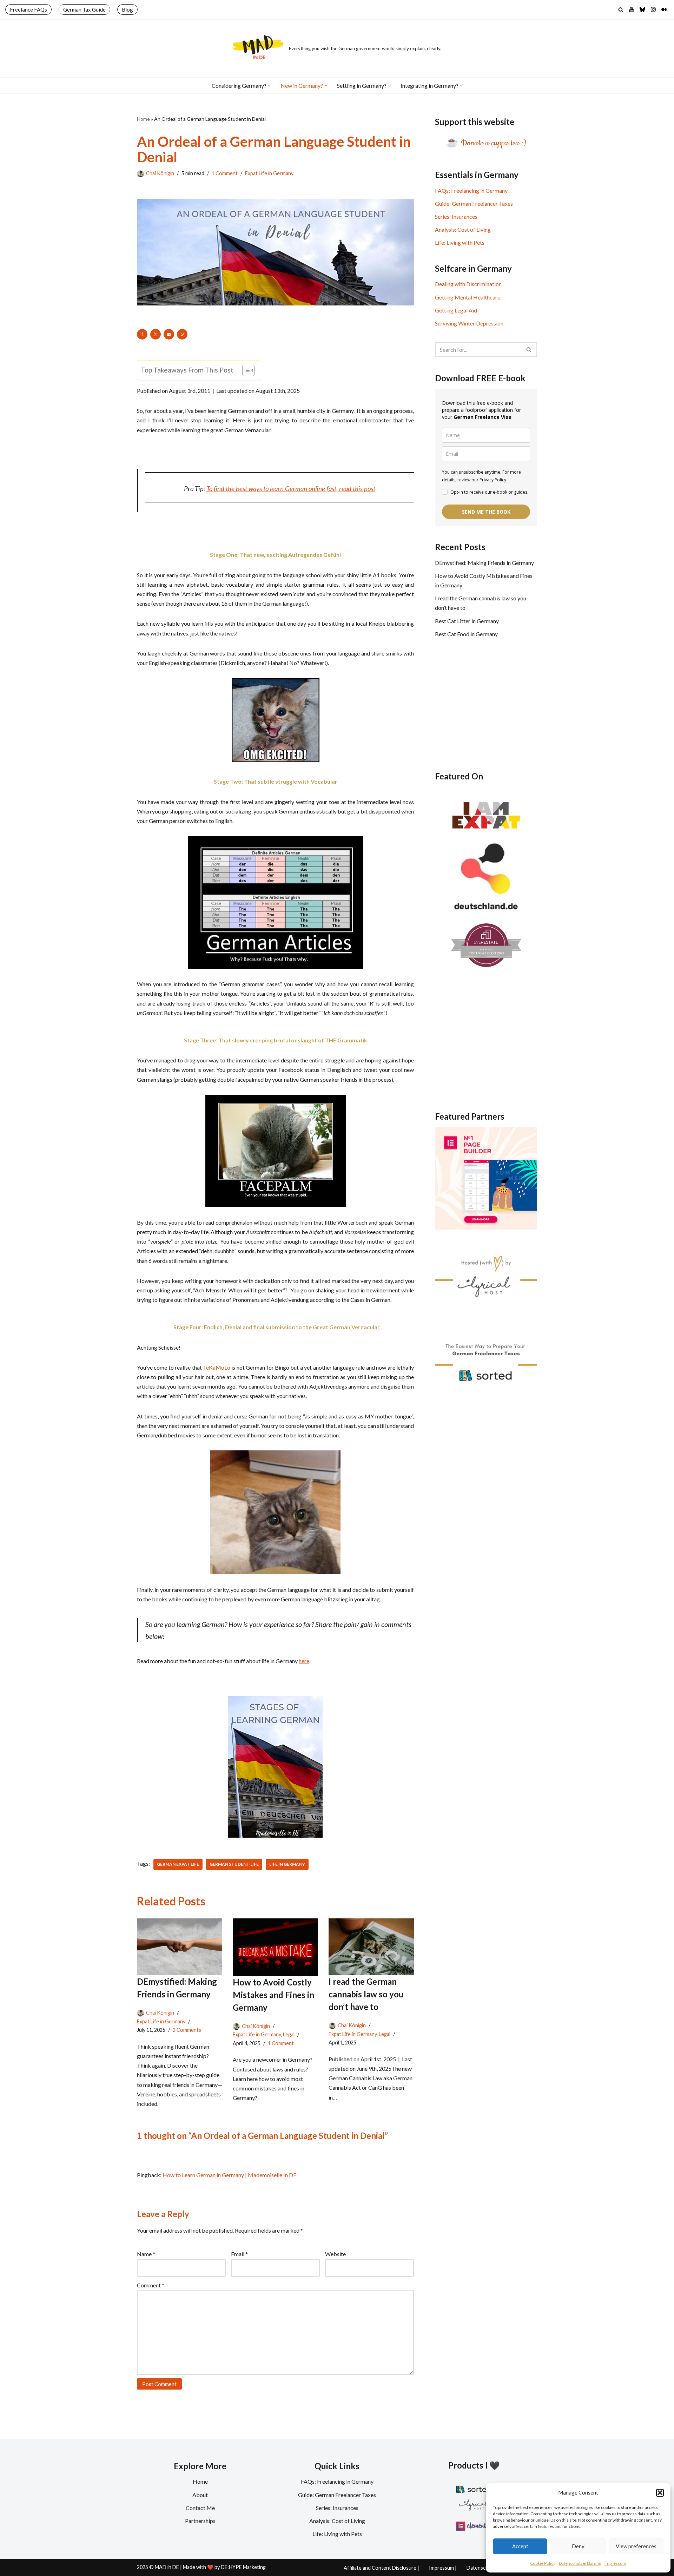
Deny (578, 2546)
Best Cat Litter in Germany (467, 621)
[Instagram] (653, 9)
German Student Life (234, 1864)
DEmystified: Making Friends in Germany (484, 563)
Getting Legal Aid (456, 310)
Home (143, 119)
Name (146, 2254)
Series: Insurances (456, 216)
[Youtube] (632, 9)
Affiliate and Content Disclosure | (381, 2568)
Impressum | (443, 2568)
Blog (127, 9)
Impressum (615, 2563)
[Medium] (664, 9)
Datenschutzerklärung (580, 2563)
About (200, 2495)
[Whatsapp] (182, 334)
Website (335, 2254)
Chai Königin (160, 173)
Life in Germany (287, 1864)
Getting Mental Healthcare (468, 297)
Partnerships (200, 2521)
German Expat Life (178, 1864)
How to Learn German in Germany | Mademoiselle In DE (229, 2175)
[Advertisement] (486, 704)
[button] (660, 2493)
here (304, 1661)
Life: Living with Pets (460, 242)
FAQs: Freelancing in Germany (471, 190)
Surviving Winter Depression (469, 323)
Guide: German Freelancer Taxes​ (474, 203)
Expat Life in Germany (269, 173)
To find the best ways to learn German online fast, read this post (291, 489)
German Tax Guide (84, 9)
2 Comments (187, 2030)
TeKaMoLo (217, 1367)
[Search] (621, 10)
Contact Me (200, 2508)
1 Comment (225, 173)
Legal (289, 2034)
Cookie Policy (543, 2563)
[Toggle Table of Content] (245, 370)
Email (239, 2254)
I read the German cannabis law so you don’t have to (366, 1994)
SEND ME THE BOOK (486, 512)
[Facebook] (142, 334)
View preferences (636, 2546)
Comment (151, 2285)
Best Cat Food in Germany (466, 634)
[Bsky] (642, 9)
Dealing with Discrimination (468, 284)
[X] (156, 334)
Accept (520, 2546)
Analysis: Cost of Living (463, 229)
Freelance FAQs (28, 9)
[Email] (169, 334)
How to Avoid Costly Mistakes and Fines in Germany (273, 1995)
